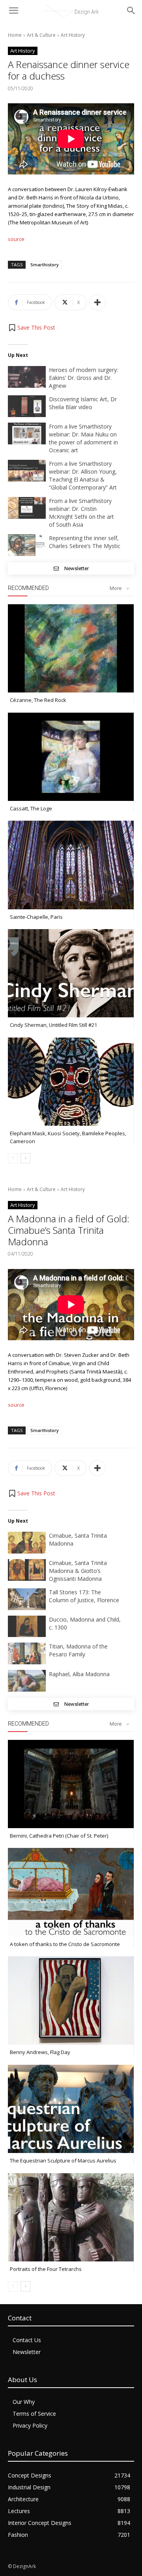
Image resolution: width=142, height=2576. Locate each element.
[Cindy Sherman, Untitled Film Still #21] (71, 973)
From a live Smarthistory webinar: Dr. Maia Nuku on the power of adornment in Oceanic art (83, 438)
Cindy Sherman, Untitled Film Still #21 (53, 1025)
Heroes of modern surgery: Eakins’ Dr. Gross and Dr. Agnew (83, 378)
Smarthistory (45, 265)
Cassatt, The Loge (31, 808)
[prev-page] (13, 1158)
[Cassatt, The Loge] (71, 757)
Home (15, 35)
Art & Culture (41, 35)
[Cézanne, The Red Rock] (71, 648)
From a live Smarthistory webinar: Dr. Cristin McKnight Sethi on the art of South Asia (81, 513)
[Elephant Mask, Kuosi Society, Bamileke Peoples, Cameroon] (71, 1082)
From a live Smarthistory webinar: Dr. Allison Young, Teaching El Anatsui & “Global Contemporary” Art (83, 475)
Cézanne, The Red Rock (38, 700)
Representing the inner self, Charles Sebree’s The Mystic (85, 542)
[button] (32, 328)
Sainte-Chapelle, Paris (36, 917)
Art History (73, 35)
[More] (97, 302)
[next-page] (25, 1158)
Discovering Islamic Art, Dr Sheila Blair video (83, 403)
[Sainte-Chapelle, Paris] (71, 865)
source (16, 239)
